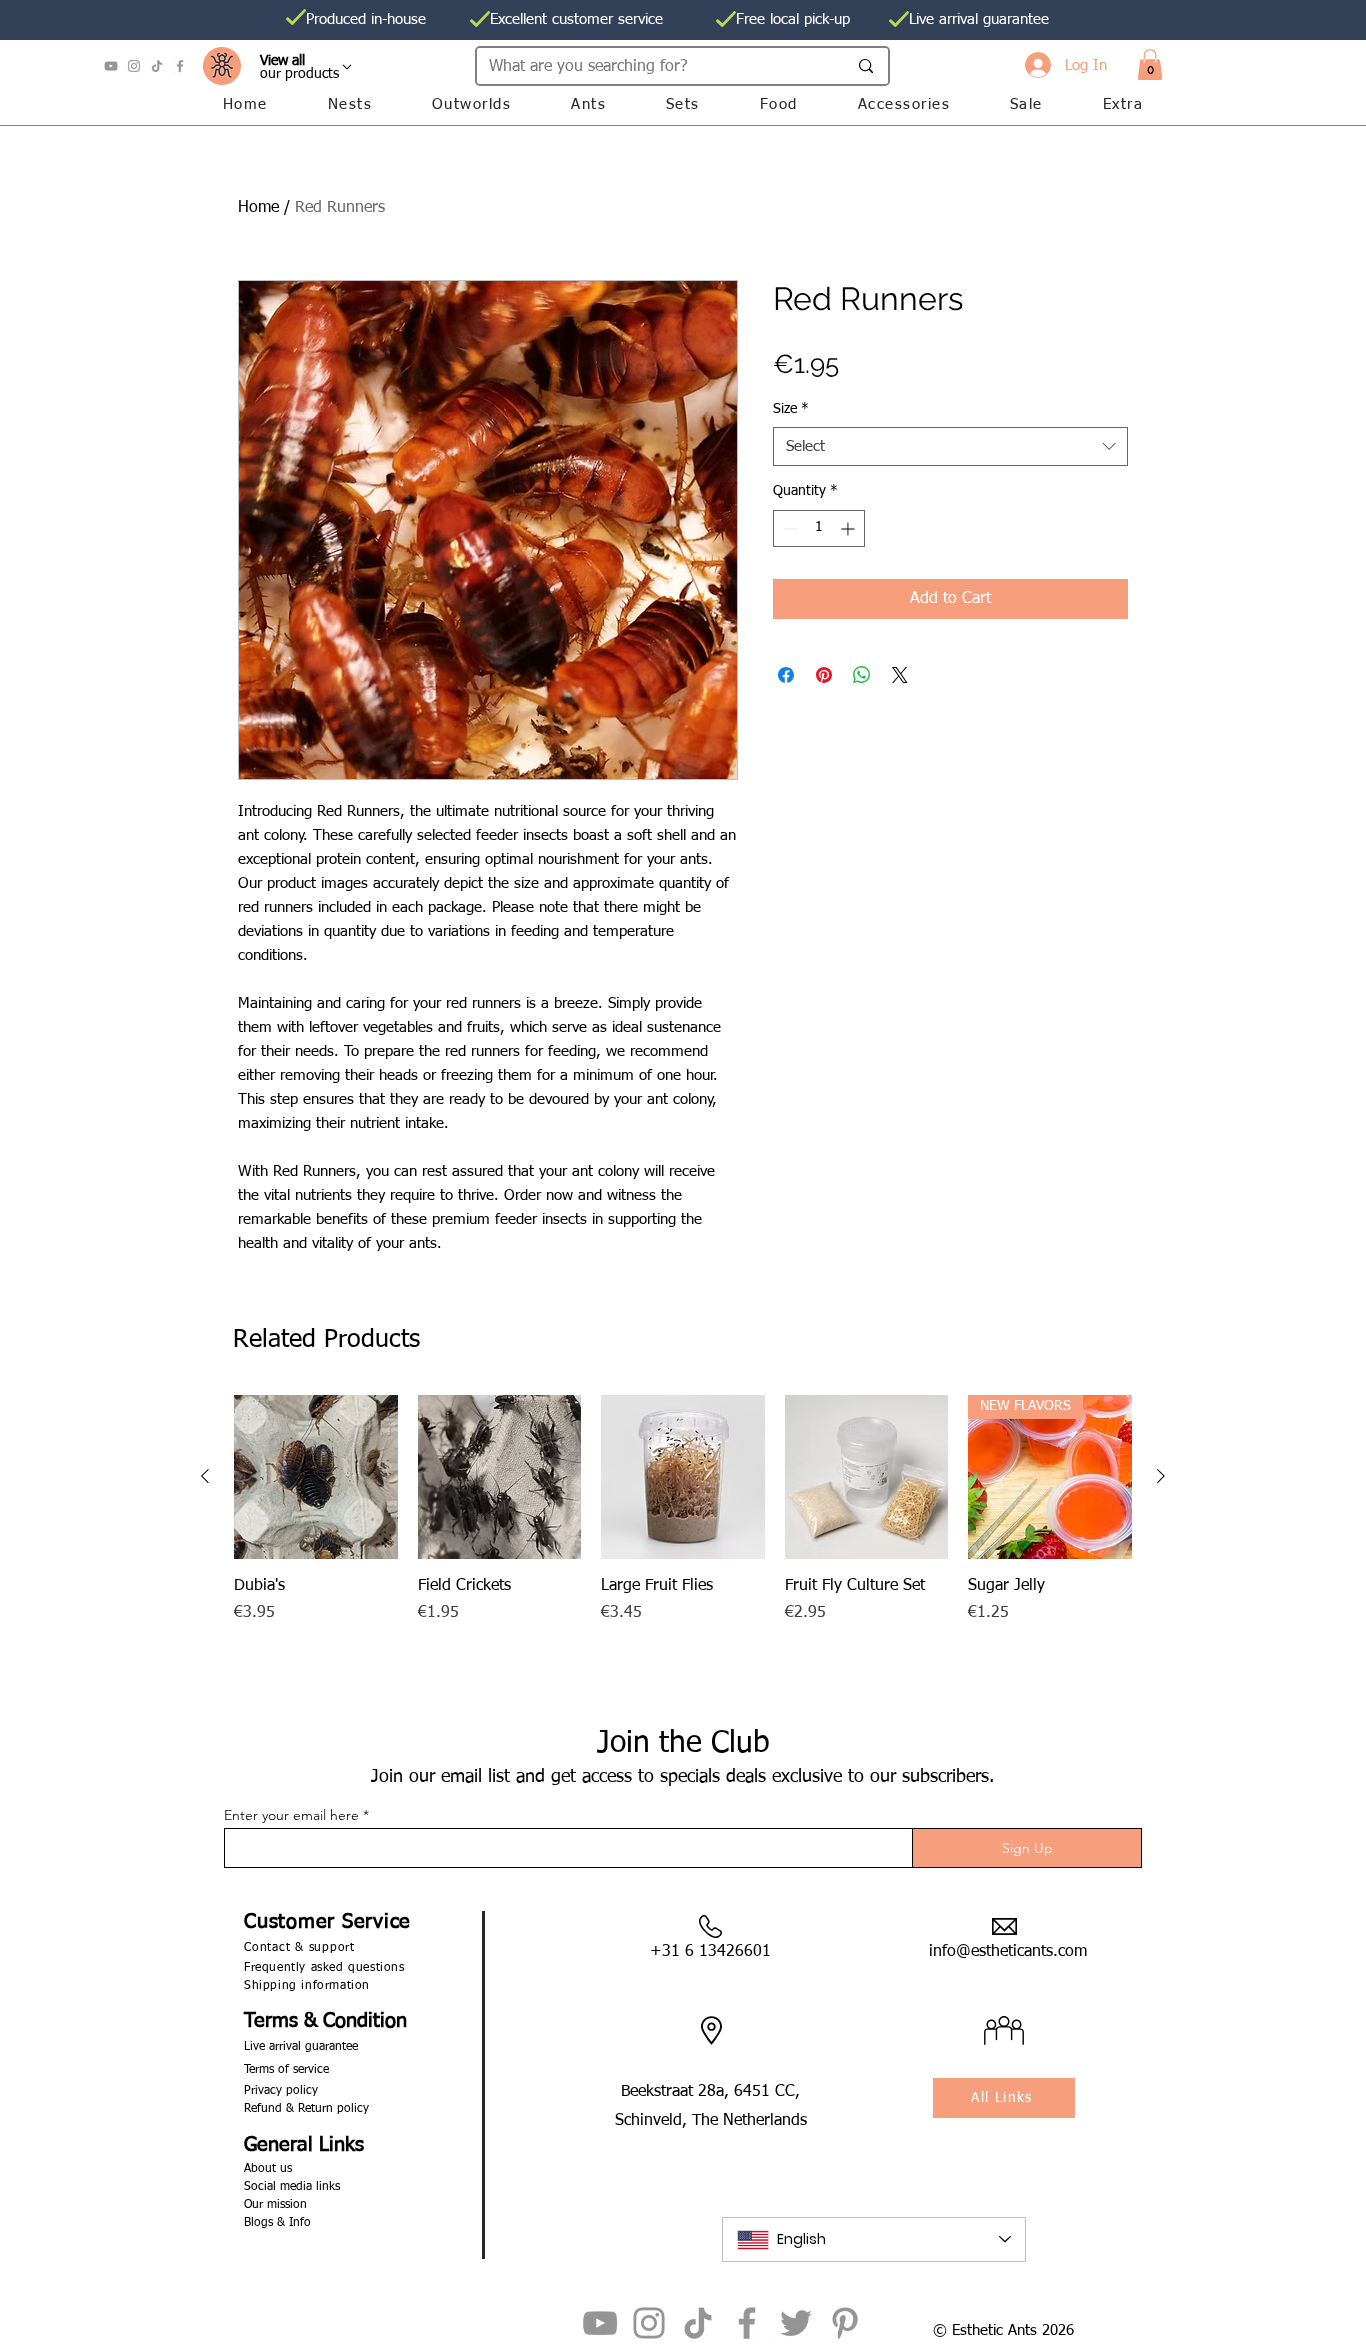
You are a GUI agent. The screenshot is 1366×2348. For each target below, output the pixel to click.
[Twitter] (796, 2323)
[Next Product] (1161, 1476)
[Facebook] (180, 66)
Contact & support (299, 1948)
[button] (1150, 64)
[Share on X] (900, 675)
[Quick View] (316, 1477)
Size (791, 409)
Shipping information (307, 1986)
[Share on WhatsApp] (862, 675)
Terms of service (286, 2070)
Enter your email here (291, 1815)
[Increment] (849, 528)
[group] (683, 1543)
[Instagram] (134, 66)
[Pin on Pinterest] (824, 675)
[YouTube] (111, 66)
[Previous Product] (205, 1476)
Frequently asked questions (324, 1968)
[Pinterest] (845, 2323)
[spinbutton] (819, 528)
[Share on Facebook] (786, 675)
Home (258, 208)
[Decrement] (788, 528)
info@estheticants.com (1008, 1952)
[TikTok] (157, 66)
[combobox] (950, 446)
